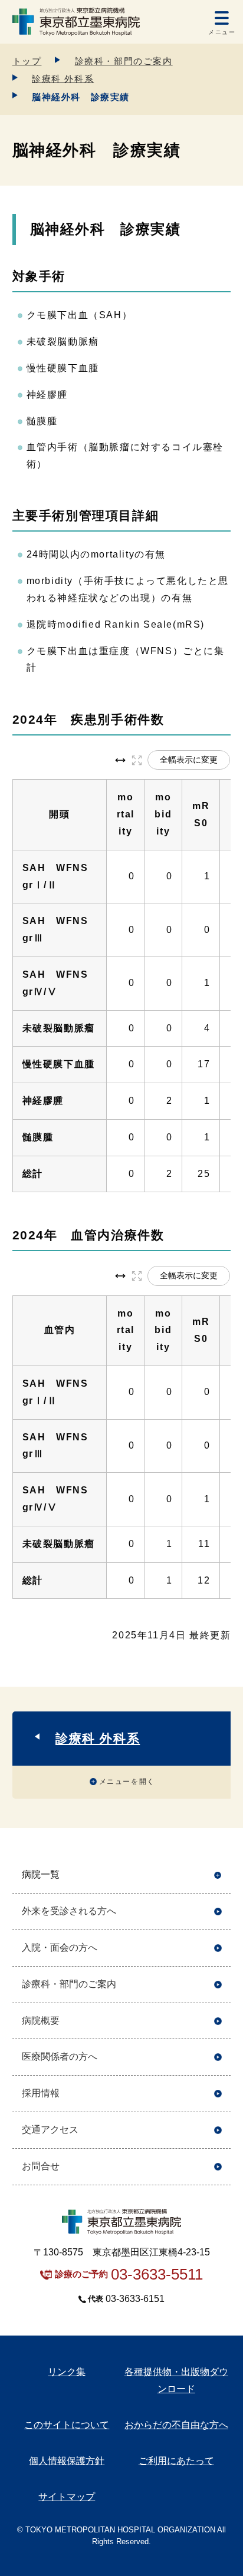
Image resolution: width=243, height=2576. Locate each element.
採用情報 (41, 2093)
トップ (27, 61)
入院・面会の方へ (60, 1947)
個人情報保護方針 (67, 2461)
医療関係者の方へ (60, 2056)
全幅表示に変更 (189, 760)
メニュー (222, 32)
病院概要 (41, 2021)
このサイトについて (67, 2425)
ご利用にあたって (176, 2461)
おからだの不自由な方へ (176, 2425)
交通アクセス (50, 2130)
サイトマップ (67, 2497)
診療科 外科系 (63, 79)
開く (218, 1875)
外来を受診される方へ (69, 1911)
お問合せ (41, 2166)
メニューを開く (127, 1782)
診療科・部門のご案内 (124, 61)
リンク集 (67, 2372)
